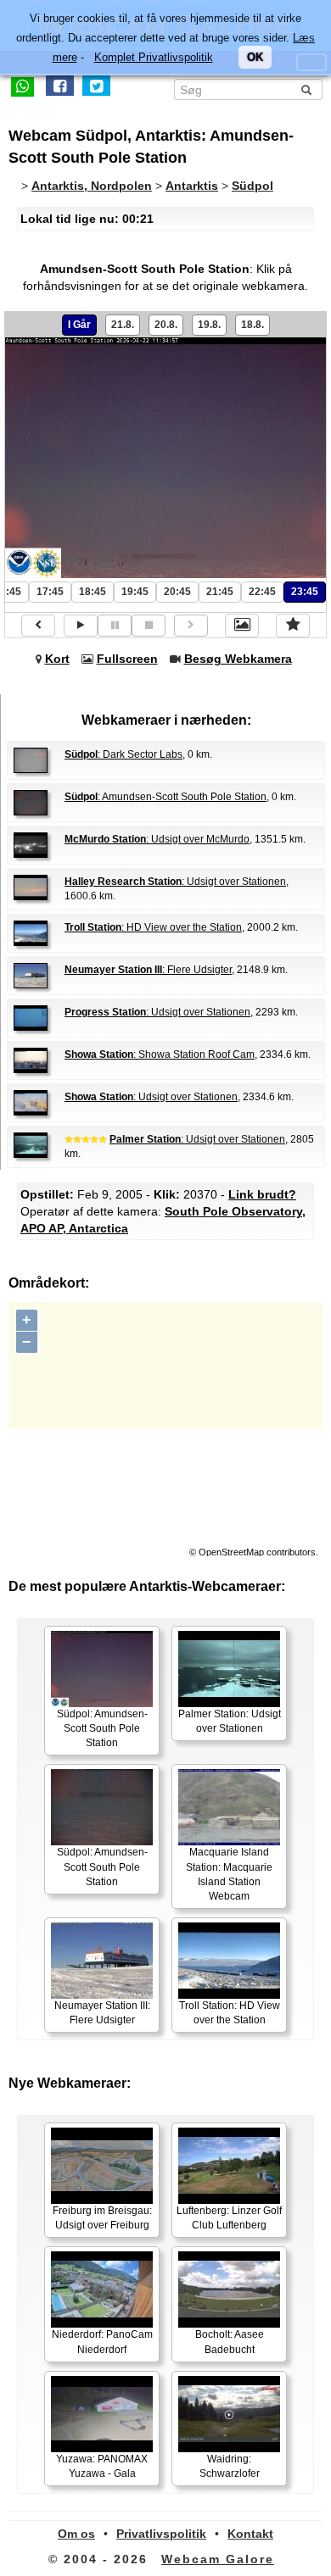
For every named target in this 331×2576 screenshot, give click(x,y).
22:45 (262, 592)
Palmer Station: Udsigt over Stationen (230, 1721)
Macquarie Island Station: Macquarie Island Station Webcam (229, 1874)
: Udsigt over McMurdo (157, 839)
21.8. (123, 325)
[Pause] (115, 625)
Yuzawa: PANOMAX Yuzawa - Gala (102, 2466)
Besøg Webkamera (238, 659)
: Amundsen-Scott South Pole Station (165, 797)
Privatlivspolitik (161, 2534)
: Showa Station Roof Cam (160, 1054)
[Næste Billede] (191, 625)
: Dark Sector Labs (123, 754)
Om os (76, 2534)
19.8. (209, 325)
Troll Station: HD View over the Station (230, 2013)
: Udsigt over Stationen (175, 882)
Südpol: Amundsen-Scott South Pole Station (102, 1728)
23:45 (305, 592)
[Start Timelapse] (81, 625)
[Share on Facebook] (60, 86)
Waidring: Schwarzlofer (230, 2466)
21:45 (220, 592)
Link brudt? (262, 1194)
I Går (79, 325)
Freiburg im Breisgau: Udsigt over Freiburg (102, 2218)
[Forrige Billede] (38, 625)
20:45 (177, 592)
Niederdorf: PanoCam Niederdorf (102, 2342)
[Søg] (306, 90)
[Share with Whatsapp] (22, 86)
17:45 (50, 592)
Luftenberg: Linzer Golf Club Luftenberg (229, 2218)
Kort (57, 659)
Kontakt (250, 2534)
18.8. (252, 325)
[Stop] (149, 625)
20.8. (166, 325)
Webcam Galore (218, 2559)
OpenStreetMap (231, 1552)
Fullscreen (127, 659)
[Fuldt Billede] (242, 626)
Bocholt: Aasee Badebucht (230, 2342)
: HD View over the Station (153, 927)
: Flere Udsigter (148, 970)
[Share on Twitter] (96, 86)
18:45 (93, 592)
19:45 (135, 592)
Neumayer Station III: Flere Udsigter (102, 2013)
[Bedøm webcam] (293, 626)
